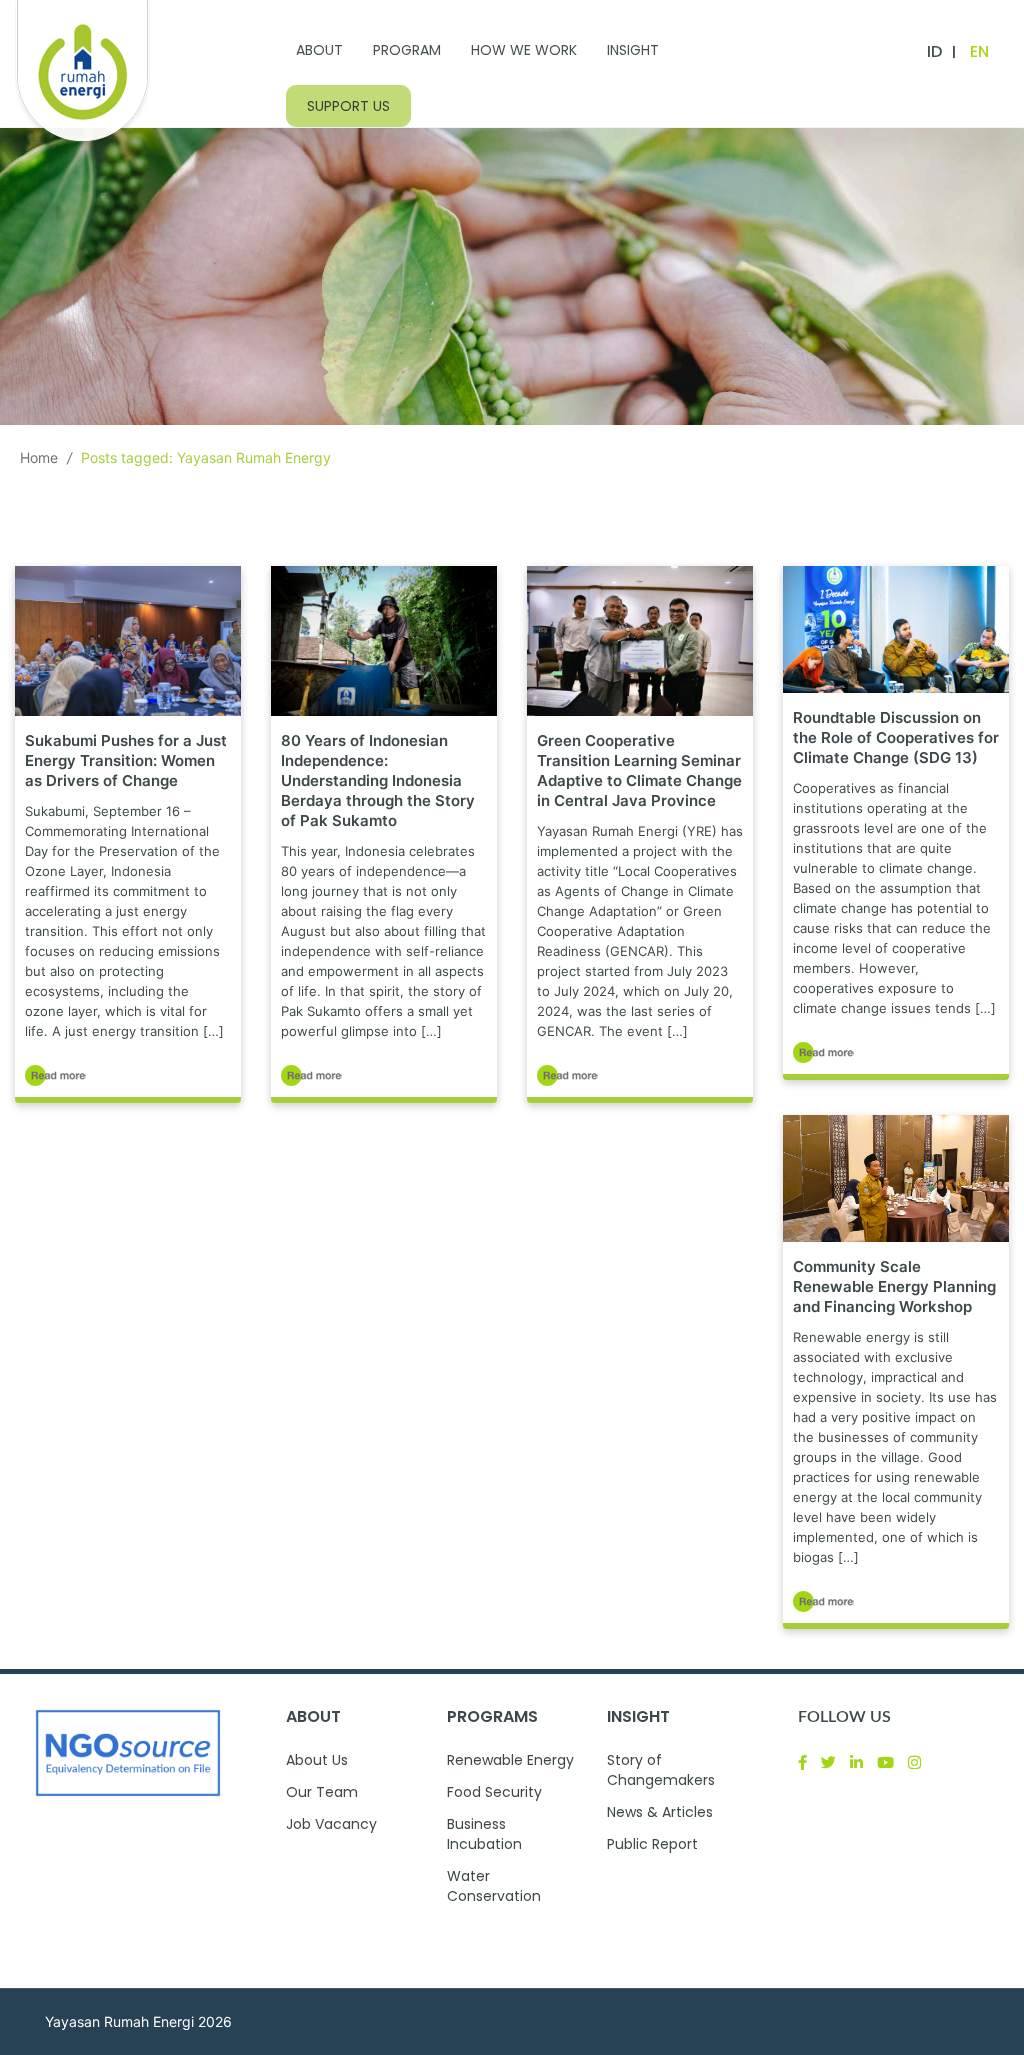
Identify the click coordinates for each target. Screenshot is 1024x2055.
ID (934, 51)
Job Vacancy (331, 1824)
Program (407, 50)
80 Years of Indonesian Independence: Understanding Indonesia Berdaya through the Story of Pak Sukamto (378, 780)
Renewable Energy (510, 1760)
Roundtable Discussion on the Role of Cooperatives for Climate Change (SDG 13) (896, 737)
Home (39, 457)
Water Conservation (494, 1886)
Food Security (494, 1792)
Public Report (652, 1844)
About (319, 50)
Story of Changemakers (661, 1770)
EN (979, 51)
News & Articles (660, 1812)
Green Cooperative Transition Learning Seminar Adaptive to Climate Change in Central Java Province (639, 770)
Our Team (322, 1792)
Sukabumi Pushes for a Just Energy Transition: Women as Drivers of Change (126, 760)
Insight (633, 50)
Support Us (348, 106)
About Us (317, 1760)
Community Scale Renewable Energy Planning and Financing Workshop (894, 1286)
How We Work (524, 50)
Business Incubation (484, 1834)
